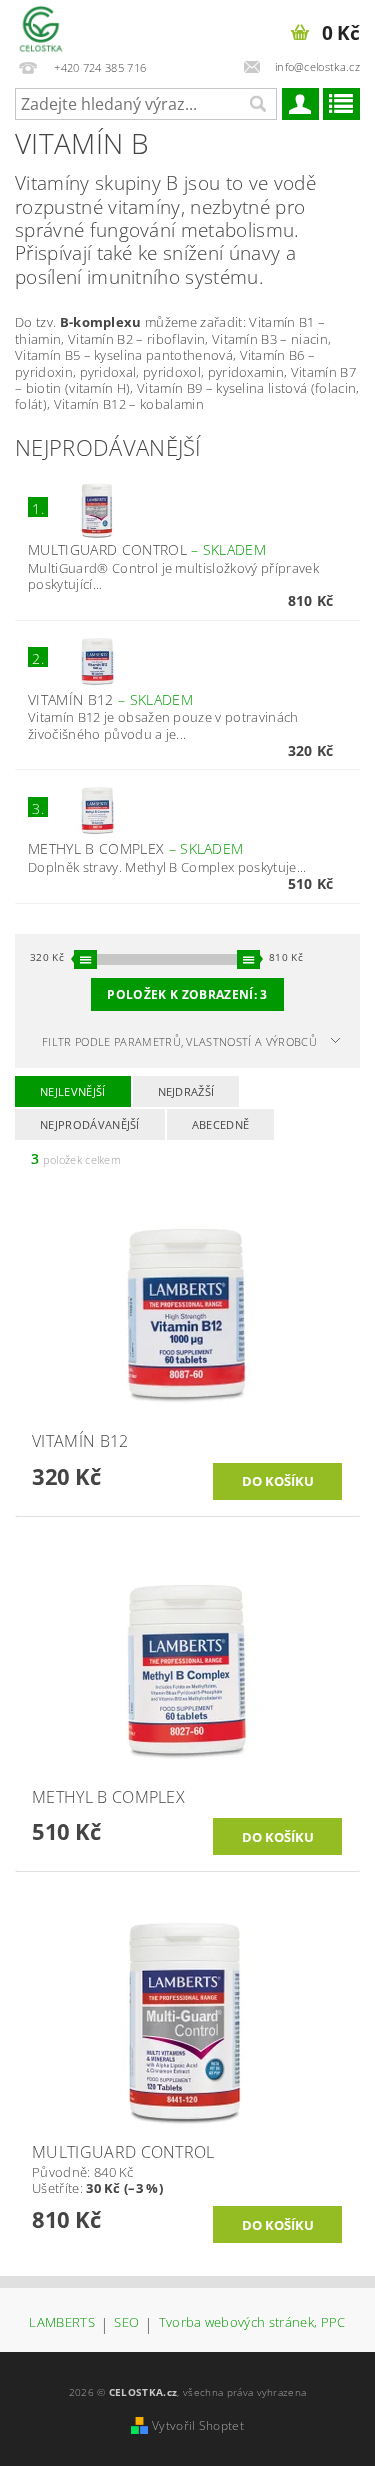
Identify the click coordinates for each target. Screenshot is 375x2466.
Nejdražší (186, 1091)
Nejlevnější (73, 1091)
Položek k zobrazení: (187, 994)
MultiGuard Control (147, 549)
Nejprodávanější (90, 1124)
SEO (126, 2323)
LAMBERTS (62, 2323)
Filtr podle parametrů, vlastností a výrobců (179, 1041)
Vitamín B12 (110, 699)
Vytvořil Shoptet (198, 2425)
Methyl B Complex (135, 848)
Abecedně (221, 1124)
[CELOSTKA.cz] (41, 26)
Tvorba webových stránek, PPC (252, 2323)
